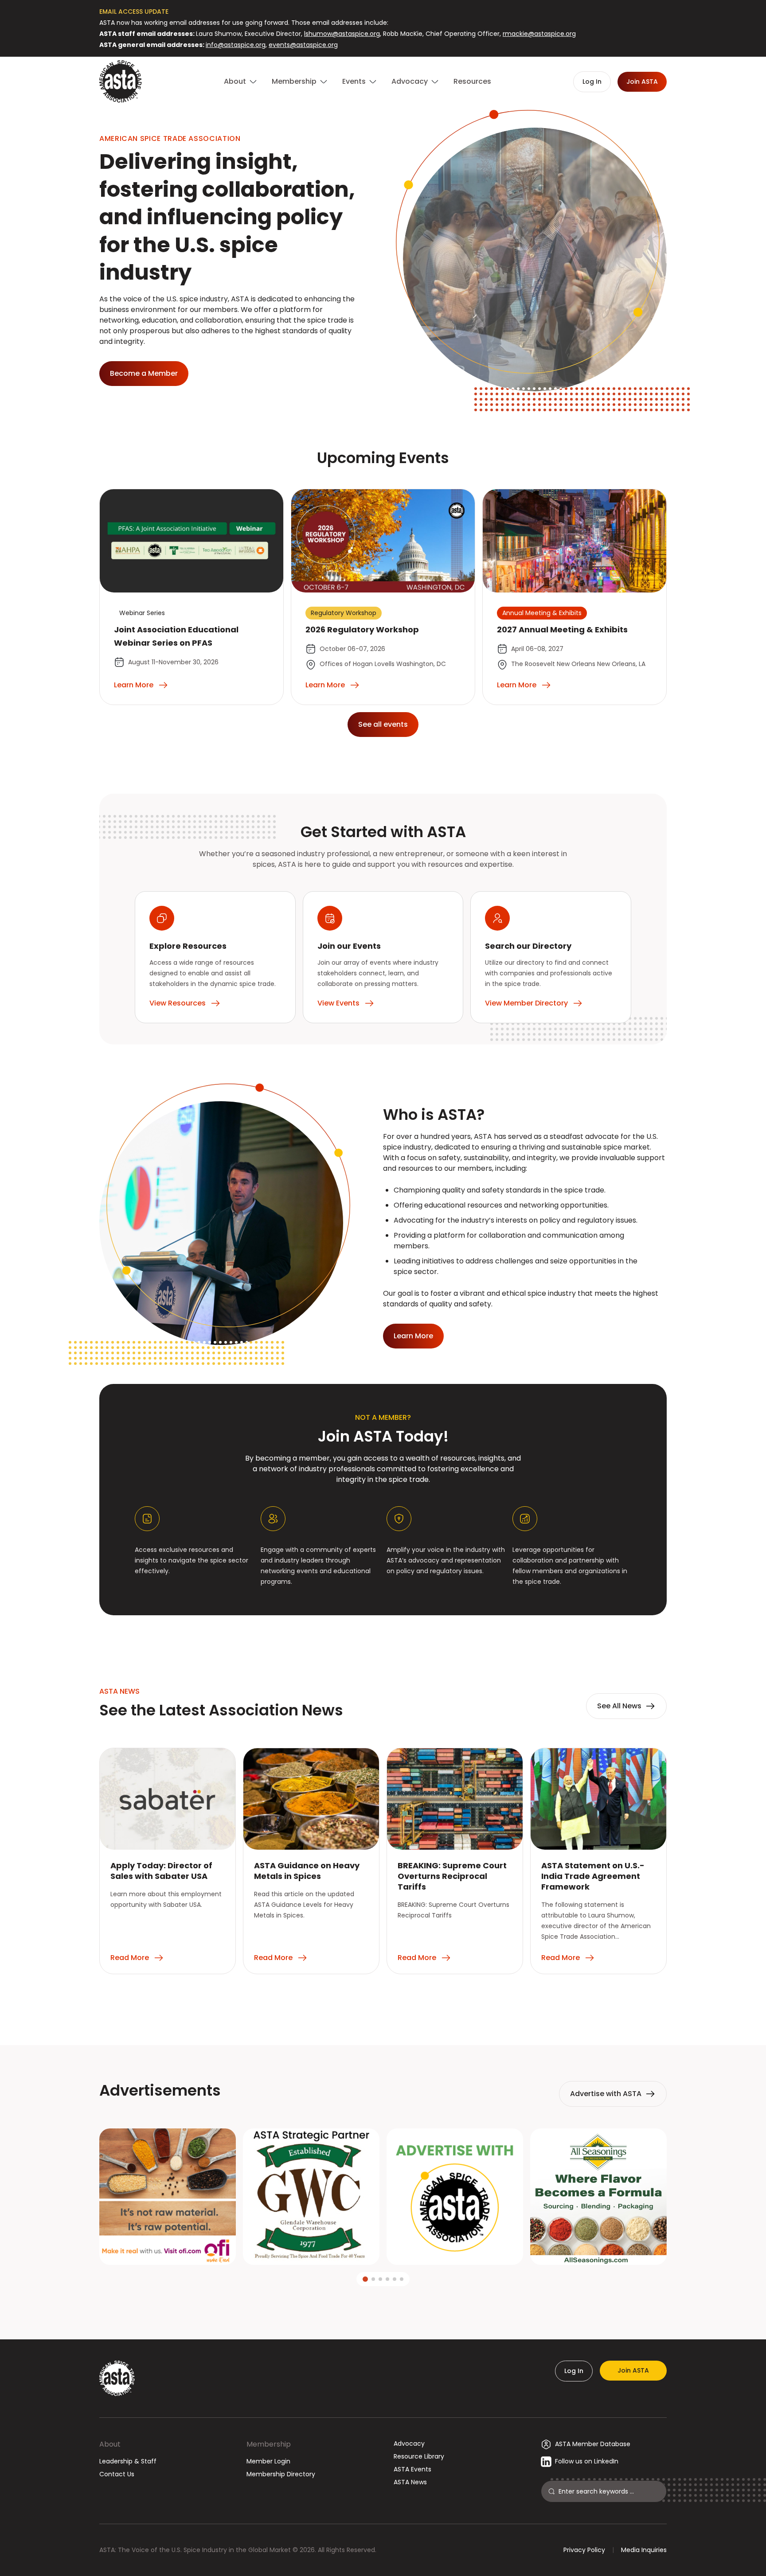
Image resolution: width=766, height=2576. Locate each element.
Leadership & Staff (128, 2461)
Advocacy (409, 2443)
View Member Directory (526, 1003)
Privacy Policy (584, 2550)
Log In (574, 2371)
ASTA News (410, 2482)
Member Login (268, 2461)
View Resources (178, 1003)
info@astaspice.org (236, 45)
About (110, 2444)
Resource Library (419, 2456)
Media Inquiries (644, 2550)
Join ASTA (633, 2370)
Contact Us (117, 2474)
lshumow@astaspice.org (342, 34)
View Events (338, 1003)
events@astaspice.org (303, 45)
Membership (269, 2444)
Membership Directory (281, 2474)
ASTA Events (412, 2469)
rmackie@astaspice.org (539, 34)
